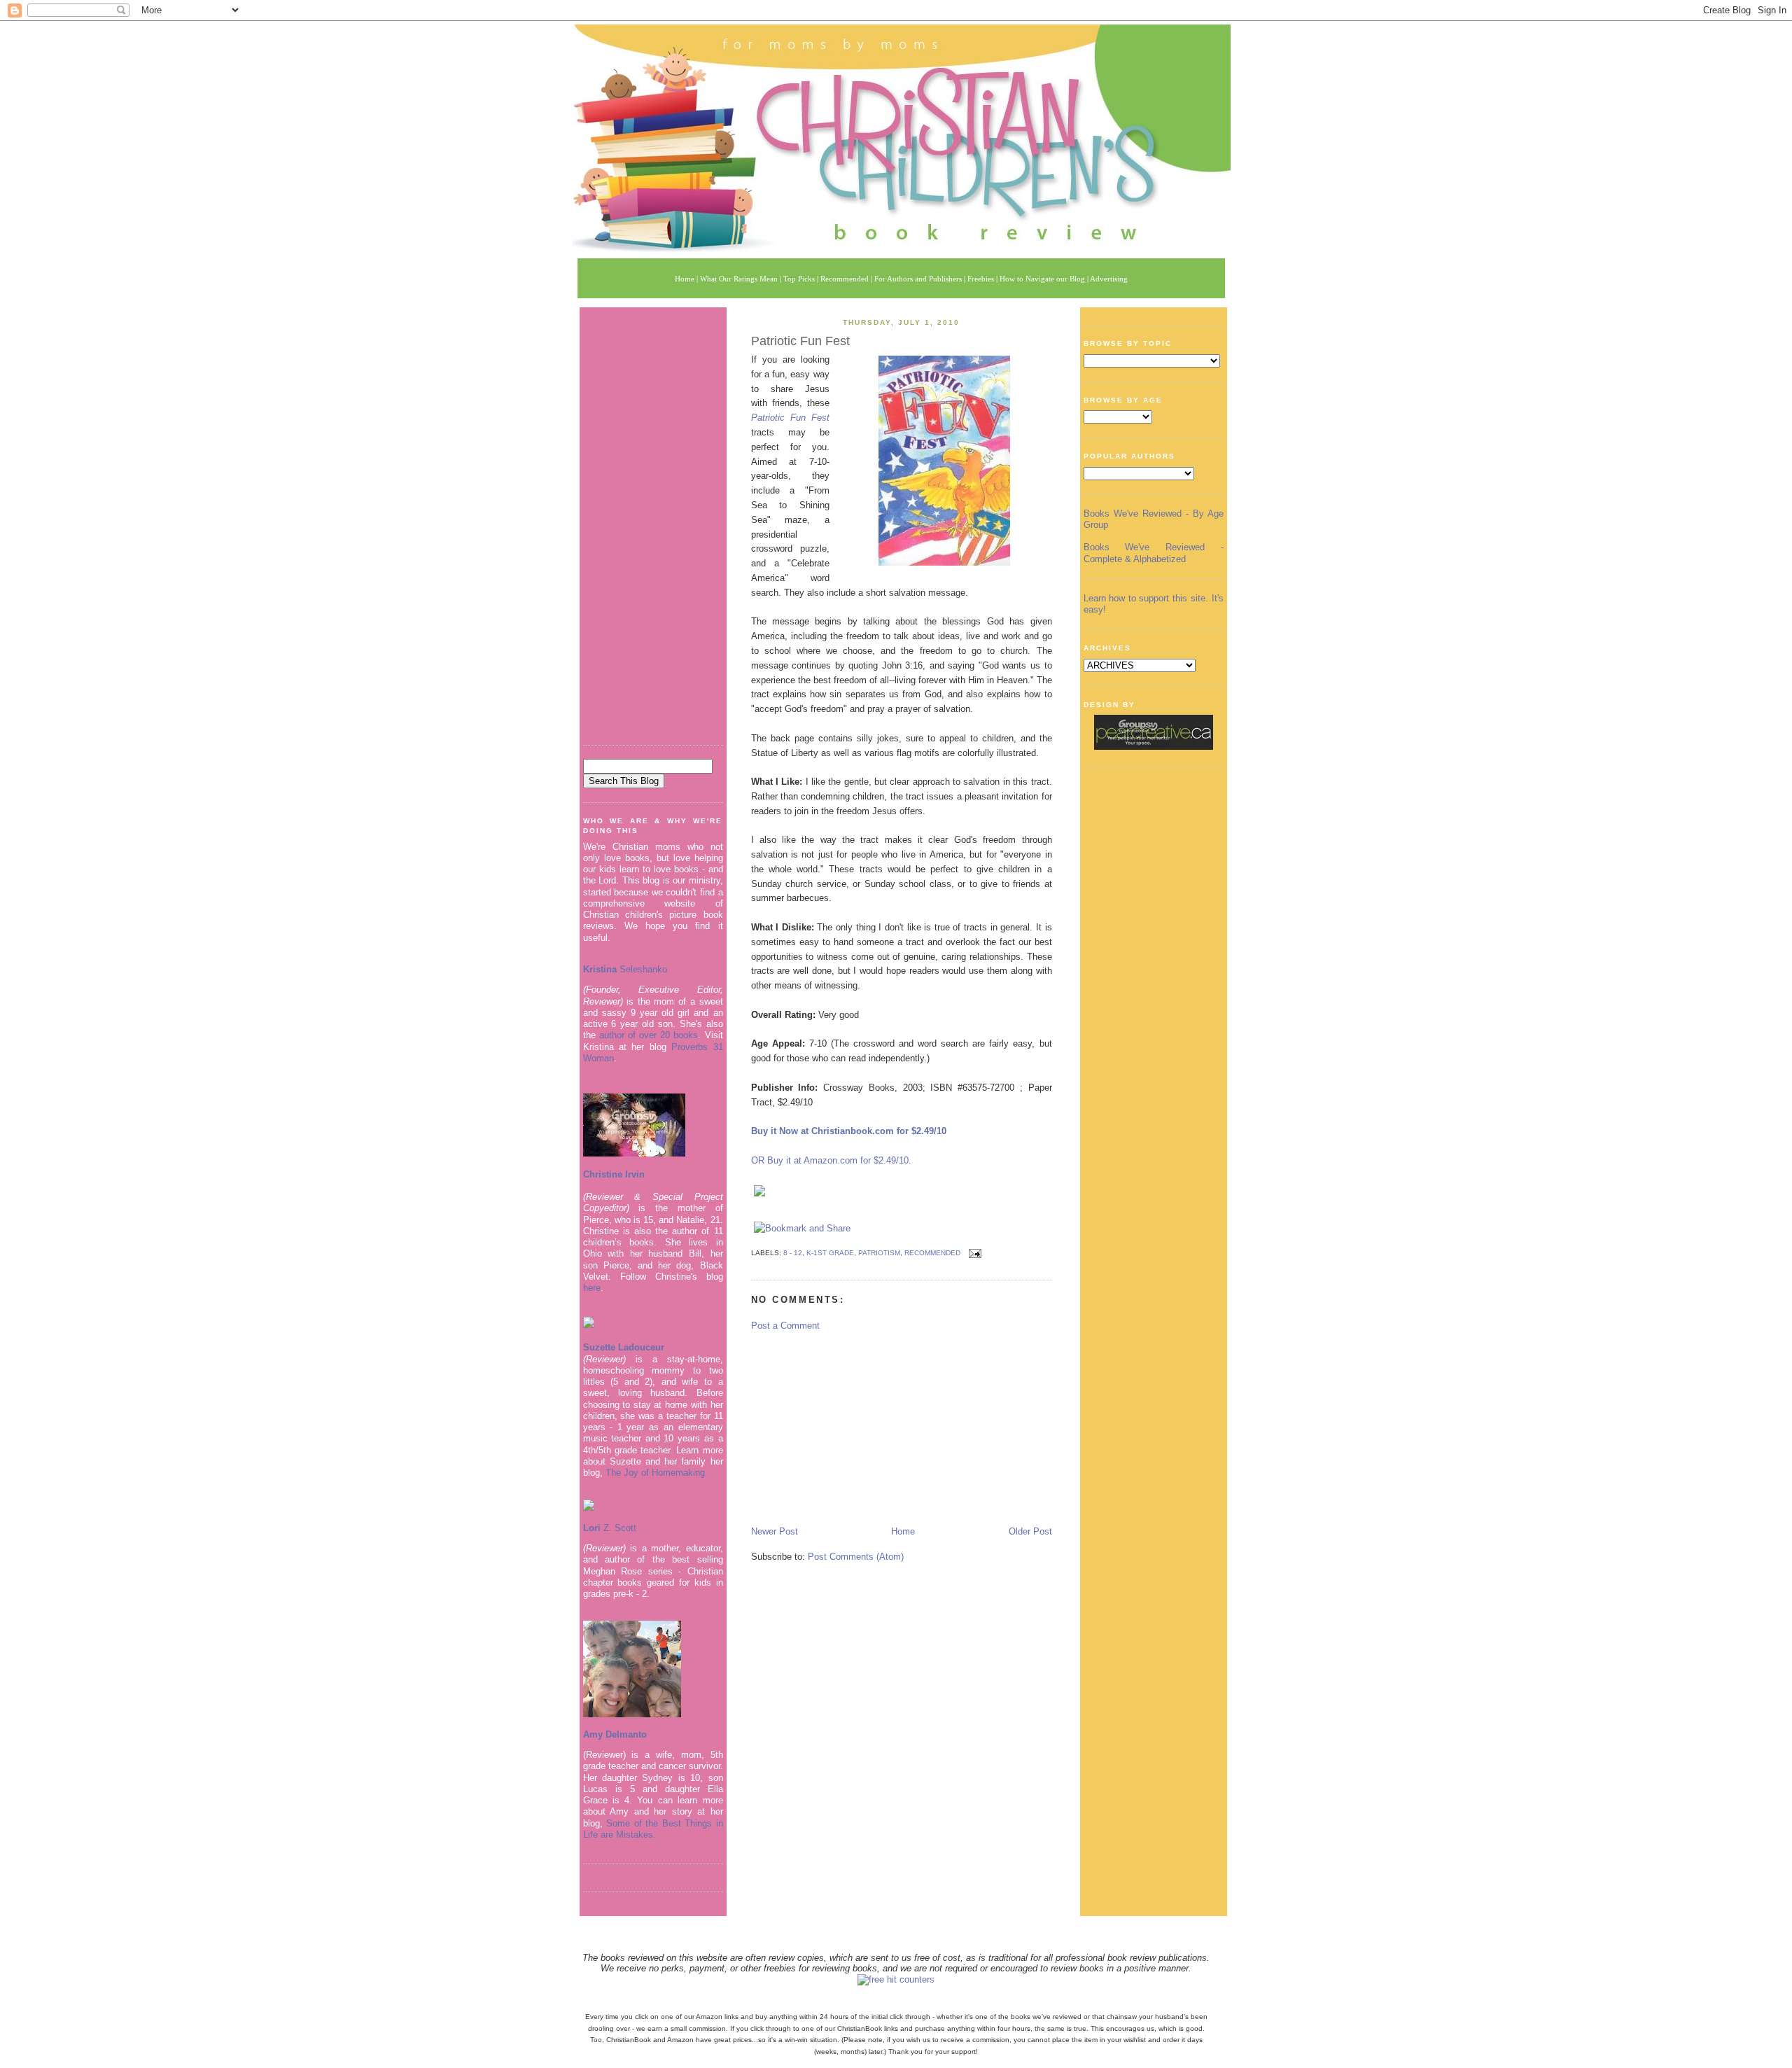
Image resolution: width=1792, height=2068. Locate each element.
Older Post (1030, 1531)
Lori (592, 1528)
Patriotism (879, 1253)
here (592, 1288)
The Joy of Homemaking (655, 1473)
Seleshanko (625, 969)
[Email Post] (973, 1253)
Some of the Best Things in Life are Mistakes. (653, 1829)
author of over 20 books (649, 1035)
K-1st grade (830, 1253)
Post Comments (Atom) (856, 1557)
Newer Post (775, 1531)
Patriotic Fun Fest (800, 341)
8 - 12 (793, 1253)
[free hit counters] (896, 1979)
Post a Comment (785, 1326)
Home (903, 1531)
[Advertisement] (653, 521)
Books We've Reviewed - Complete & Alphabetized (1154, 553)
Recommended (932, 1253)
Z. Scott (618, 1528)
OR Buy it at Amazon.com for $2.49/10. (831, 1160)
